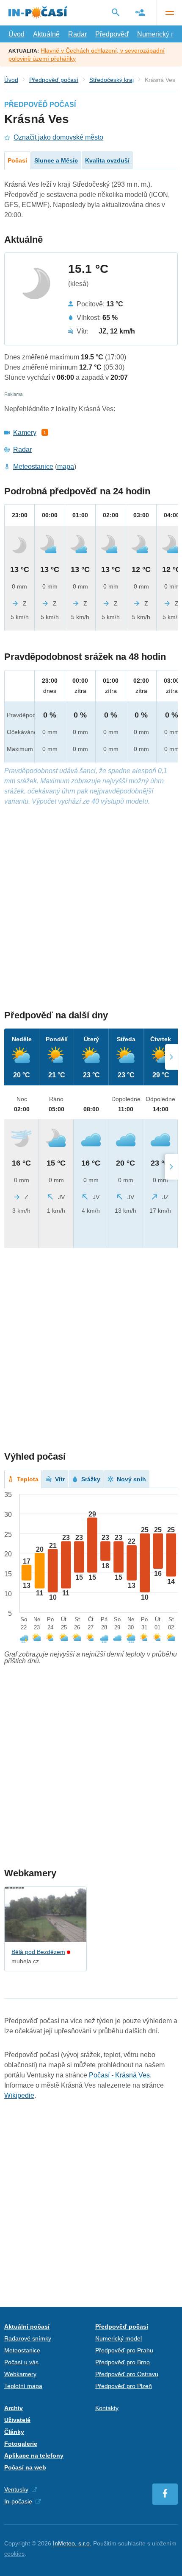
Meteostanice (33, 467)
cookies (14, 2554)
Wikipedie (19, 2095)
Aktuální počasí (27, 2327)
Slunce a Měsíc (56, 160)
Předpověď (112, 34)
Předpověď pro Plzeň (124, 2386)
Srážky (91, 1479)
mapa (66, 467)
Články (14, 2432)
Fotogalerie (21, 2444)
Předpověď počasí (54, 80)
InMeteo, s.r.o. (72, 2543)
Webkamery (20, 2374)
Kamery (25, 433)
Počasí (17, 160)
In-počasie (18, 2501)
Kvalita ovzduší (107, 160)
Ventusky (16, 2489)
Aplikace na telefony (34, 2455)
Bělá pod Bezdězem (38, 1952)
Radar (77, 34)
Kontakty (107, 2408)
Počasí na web (25, 2467)
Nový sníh (131, 1479)
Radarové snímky (28, 2338)
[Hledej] (116, 12)
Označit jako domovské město (58, 137)
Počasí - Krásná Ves (119, 2075)
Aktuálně (46, 34)
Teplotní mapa (23, 2386)
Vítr (60, 1479)
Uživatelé (17, 2420)
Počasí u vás (21, 2362)
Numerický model (119, 2338)
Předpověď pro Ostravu (127, 2374)
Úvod (17, 34)
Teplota (28, 1479)
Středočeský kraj (112, 80)
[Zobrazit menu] (169, 13)
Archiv (14, 2408)
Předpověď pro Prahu (124, 2350)
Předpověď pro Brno (123, 2362)
